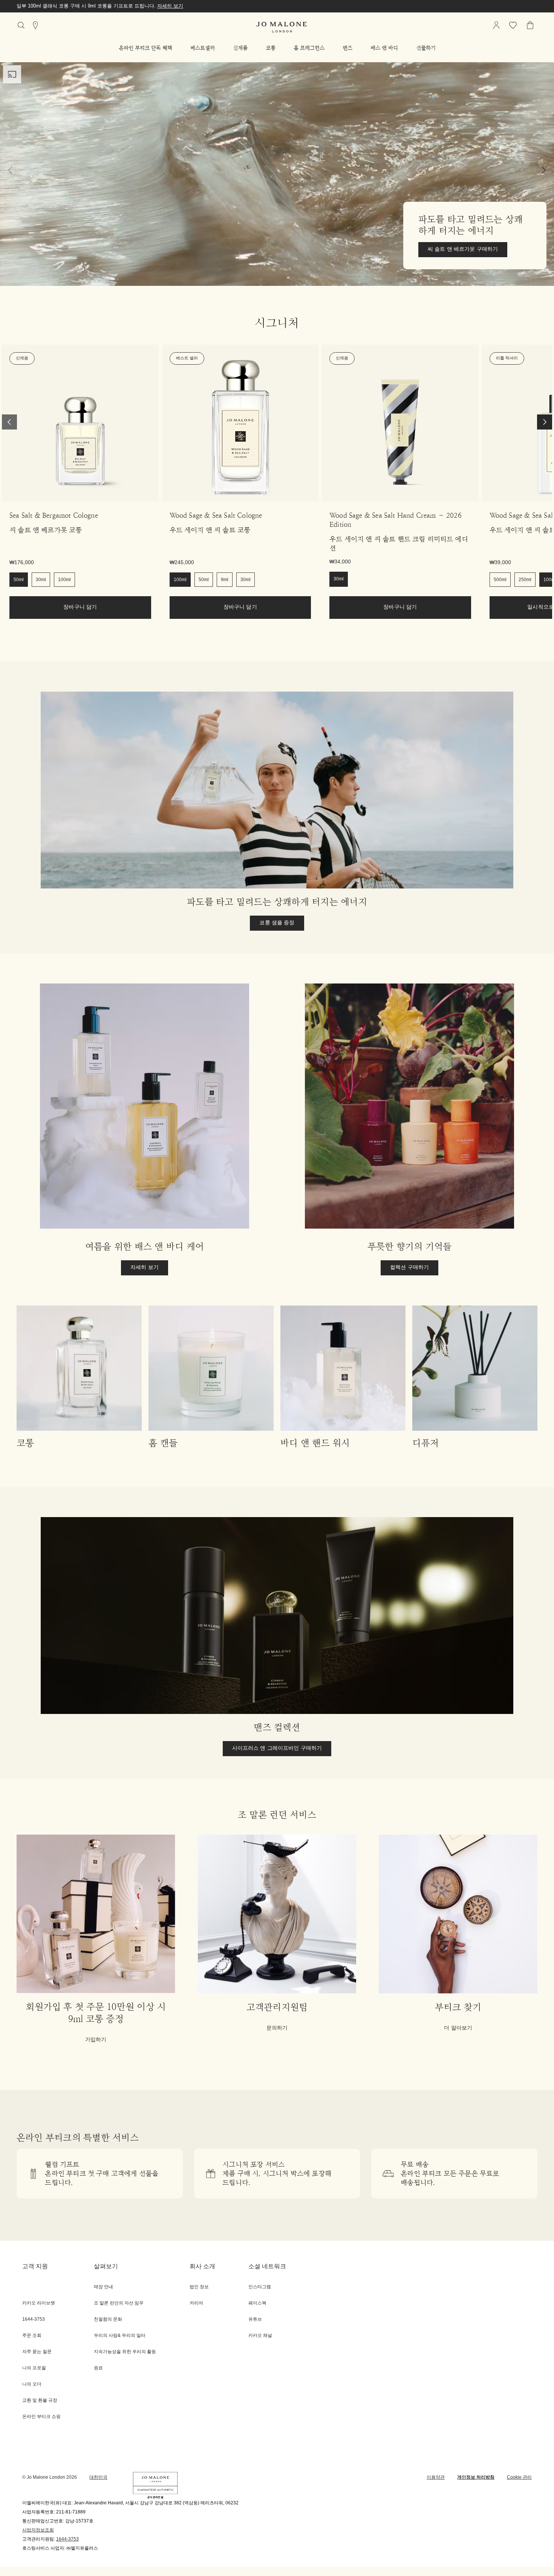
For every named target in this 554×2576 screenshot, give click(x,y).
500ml (500, 580)
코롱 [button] (271, 48)
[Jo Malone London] (282, 27)
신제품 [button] (240, 48)
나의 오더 (32, 2384)
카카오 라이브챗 (39, 2303)
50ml (19, 580)
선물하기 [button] (426, 48)
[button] (145, 48)
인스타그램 (260, 2287)
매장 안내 (103, 2287)
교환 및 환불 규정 (40, 2400)
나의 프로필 (34, 2368)
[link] (80, 423)
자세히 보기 (195, 6)
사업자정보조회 (38, 2530)
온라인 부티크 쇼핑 (41, 2417)
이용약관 (436, 2477)
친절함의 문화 (108, 2319)
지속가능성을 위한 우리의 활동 (125, 2352)
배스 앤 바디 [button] (384, 48)
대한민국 (98, 2477)
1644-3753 (67, 2539)
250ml (525, 580)
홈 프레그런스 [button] (309, 48)
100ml (64, 580)
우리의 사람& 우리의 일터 (120, 2336)
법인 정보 (199, 2287)
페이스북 (257, 2303)
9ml (225, 580)
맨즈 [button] (347, 48)
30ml (41, 580)
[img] (496, 25)
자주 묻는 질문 (37, 2352)
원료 (98, 2368)
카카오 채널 (260, 2336)
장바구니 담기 (80, 607)
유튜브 (255, 2319)
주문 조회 (32, 2336)
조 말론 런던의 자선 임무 (119, 2303)
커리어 (196, 2303)
